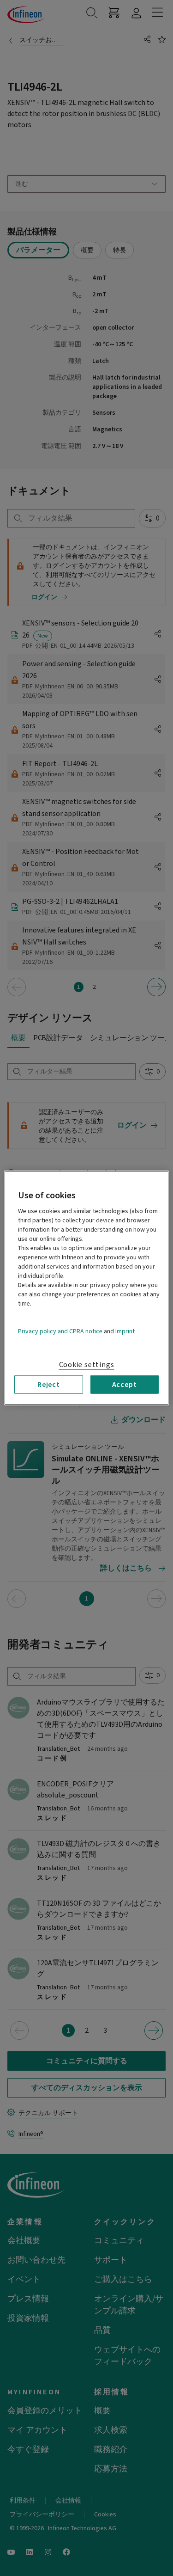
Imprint (125, 1331)
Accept (125, 1385)
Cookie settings (87, 1365)
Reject (49, 1385)
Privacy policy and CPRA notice (60, 1331)
